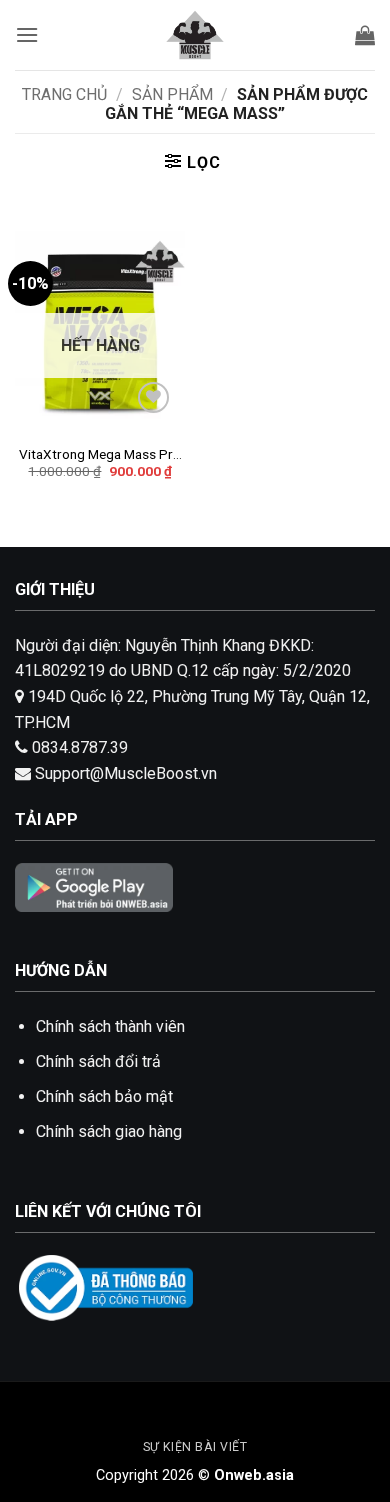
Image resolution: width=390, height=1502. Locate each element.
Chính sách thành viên (110, 1026)
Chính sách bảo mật (104, 1096)
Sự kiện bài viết (195, 1447)
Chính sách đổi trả (98, 1061)
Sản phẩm (172, 94)
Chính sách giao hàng (109, 1131)
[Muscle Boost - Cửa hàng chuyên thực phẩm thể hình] (195, 35)
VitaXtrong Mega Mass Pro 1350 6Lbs (100, 455)
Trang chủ (64, 94)
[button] (27, 34)
